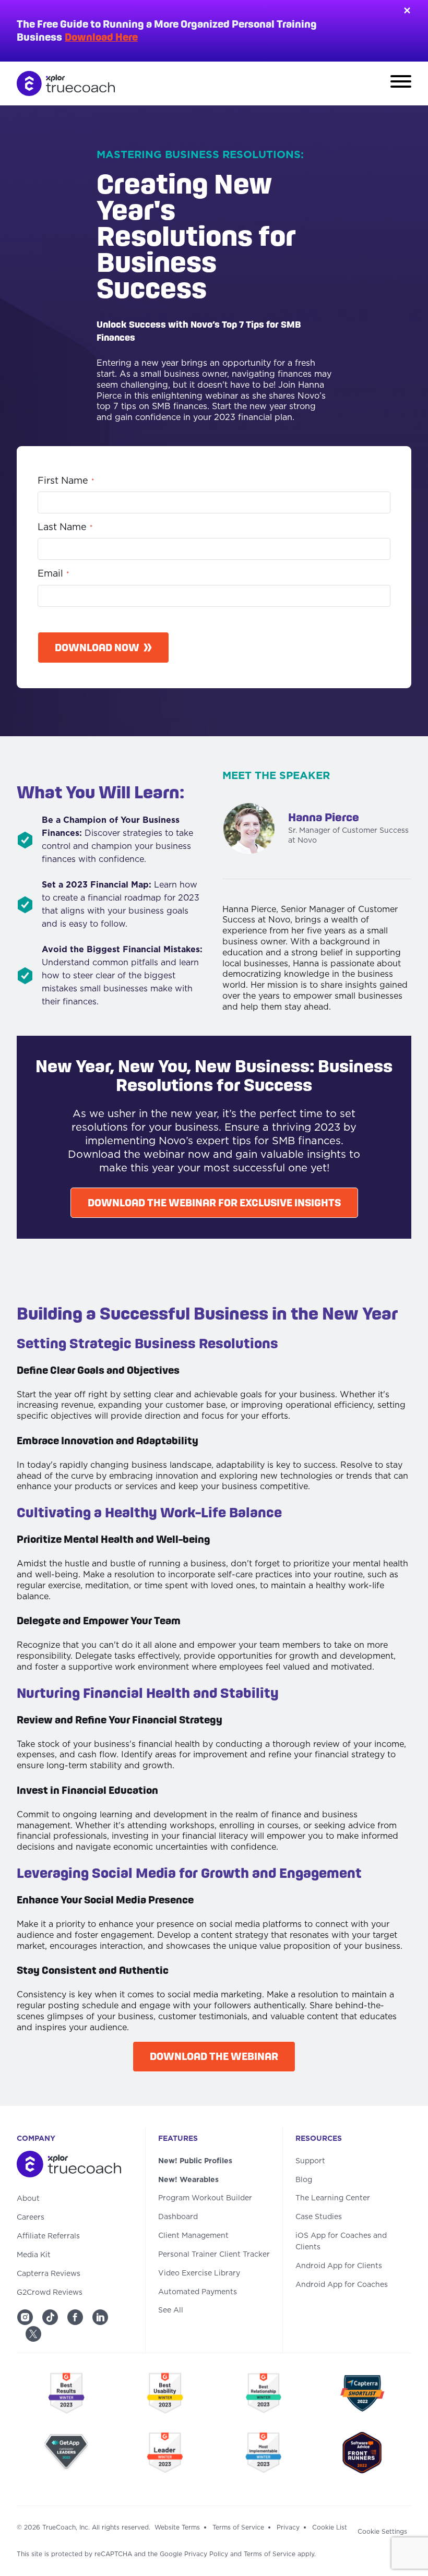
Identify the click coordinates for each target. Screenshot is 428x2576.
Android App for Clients (339, 2266)
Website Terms (177, 2527)
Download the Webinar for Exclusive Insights (214, 1203)
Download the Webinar (214, 2056)
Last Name (65, 528)
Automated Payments (198, 2292)
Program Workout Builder (205, 2198)
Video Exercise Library (199, 2273)
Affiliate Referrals (48, 2236)
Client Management (193, 2236)
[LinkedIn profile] (100, 2317)
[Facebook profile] (75, 2317)
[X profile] (33, 2334)
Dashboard (178, 2217)
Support (310, 2161)
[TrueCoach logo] (66, 83)
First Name (66, 481)
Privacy (288, 2527)
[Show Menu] (401, 83)
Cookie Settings (382, 2532)
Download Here (101, 37)
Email (53, 574)
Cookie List (330, 2527)
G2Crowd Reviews (50, 2293)
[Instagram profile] (25, 2317)
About (28, 2199)
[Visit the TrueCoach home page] (75, 2166)
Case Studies (319, 2217)
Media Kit (34, 2255)
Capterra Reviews (49, 2274)
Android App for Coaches (342, 2285)
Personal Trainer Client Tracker (214, 2255)
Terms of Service (238, 2527)
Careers (31, 2218)
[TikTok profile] (50, 2317)
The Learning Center (333, 2198)
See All (171, 2310)
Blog (304, 2180)
